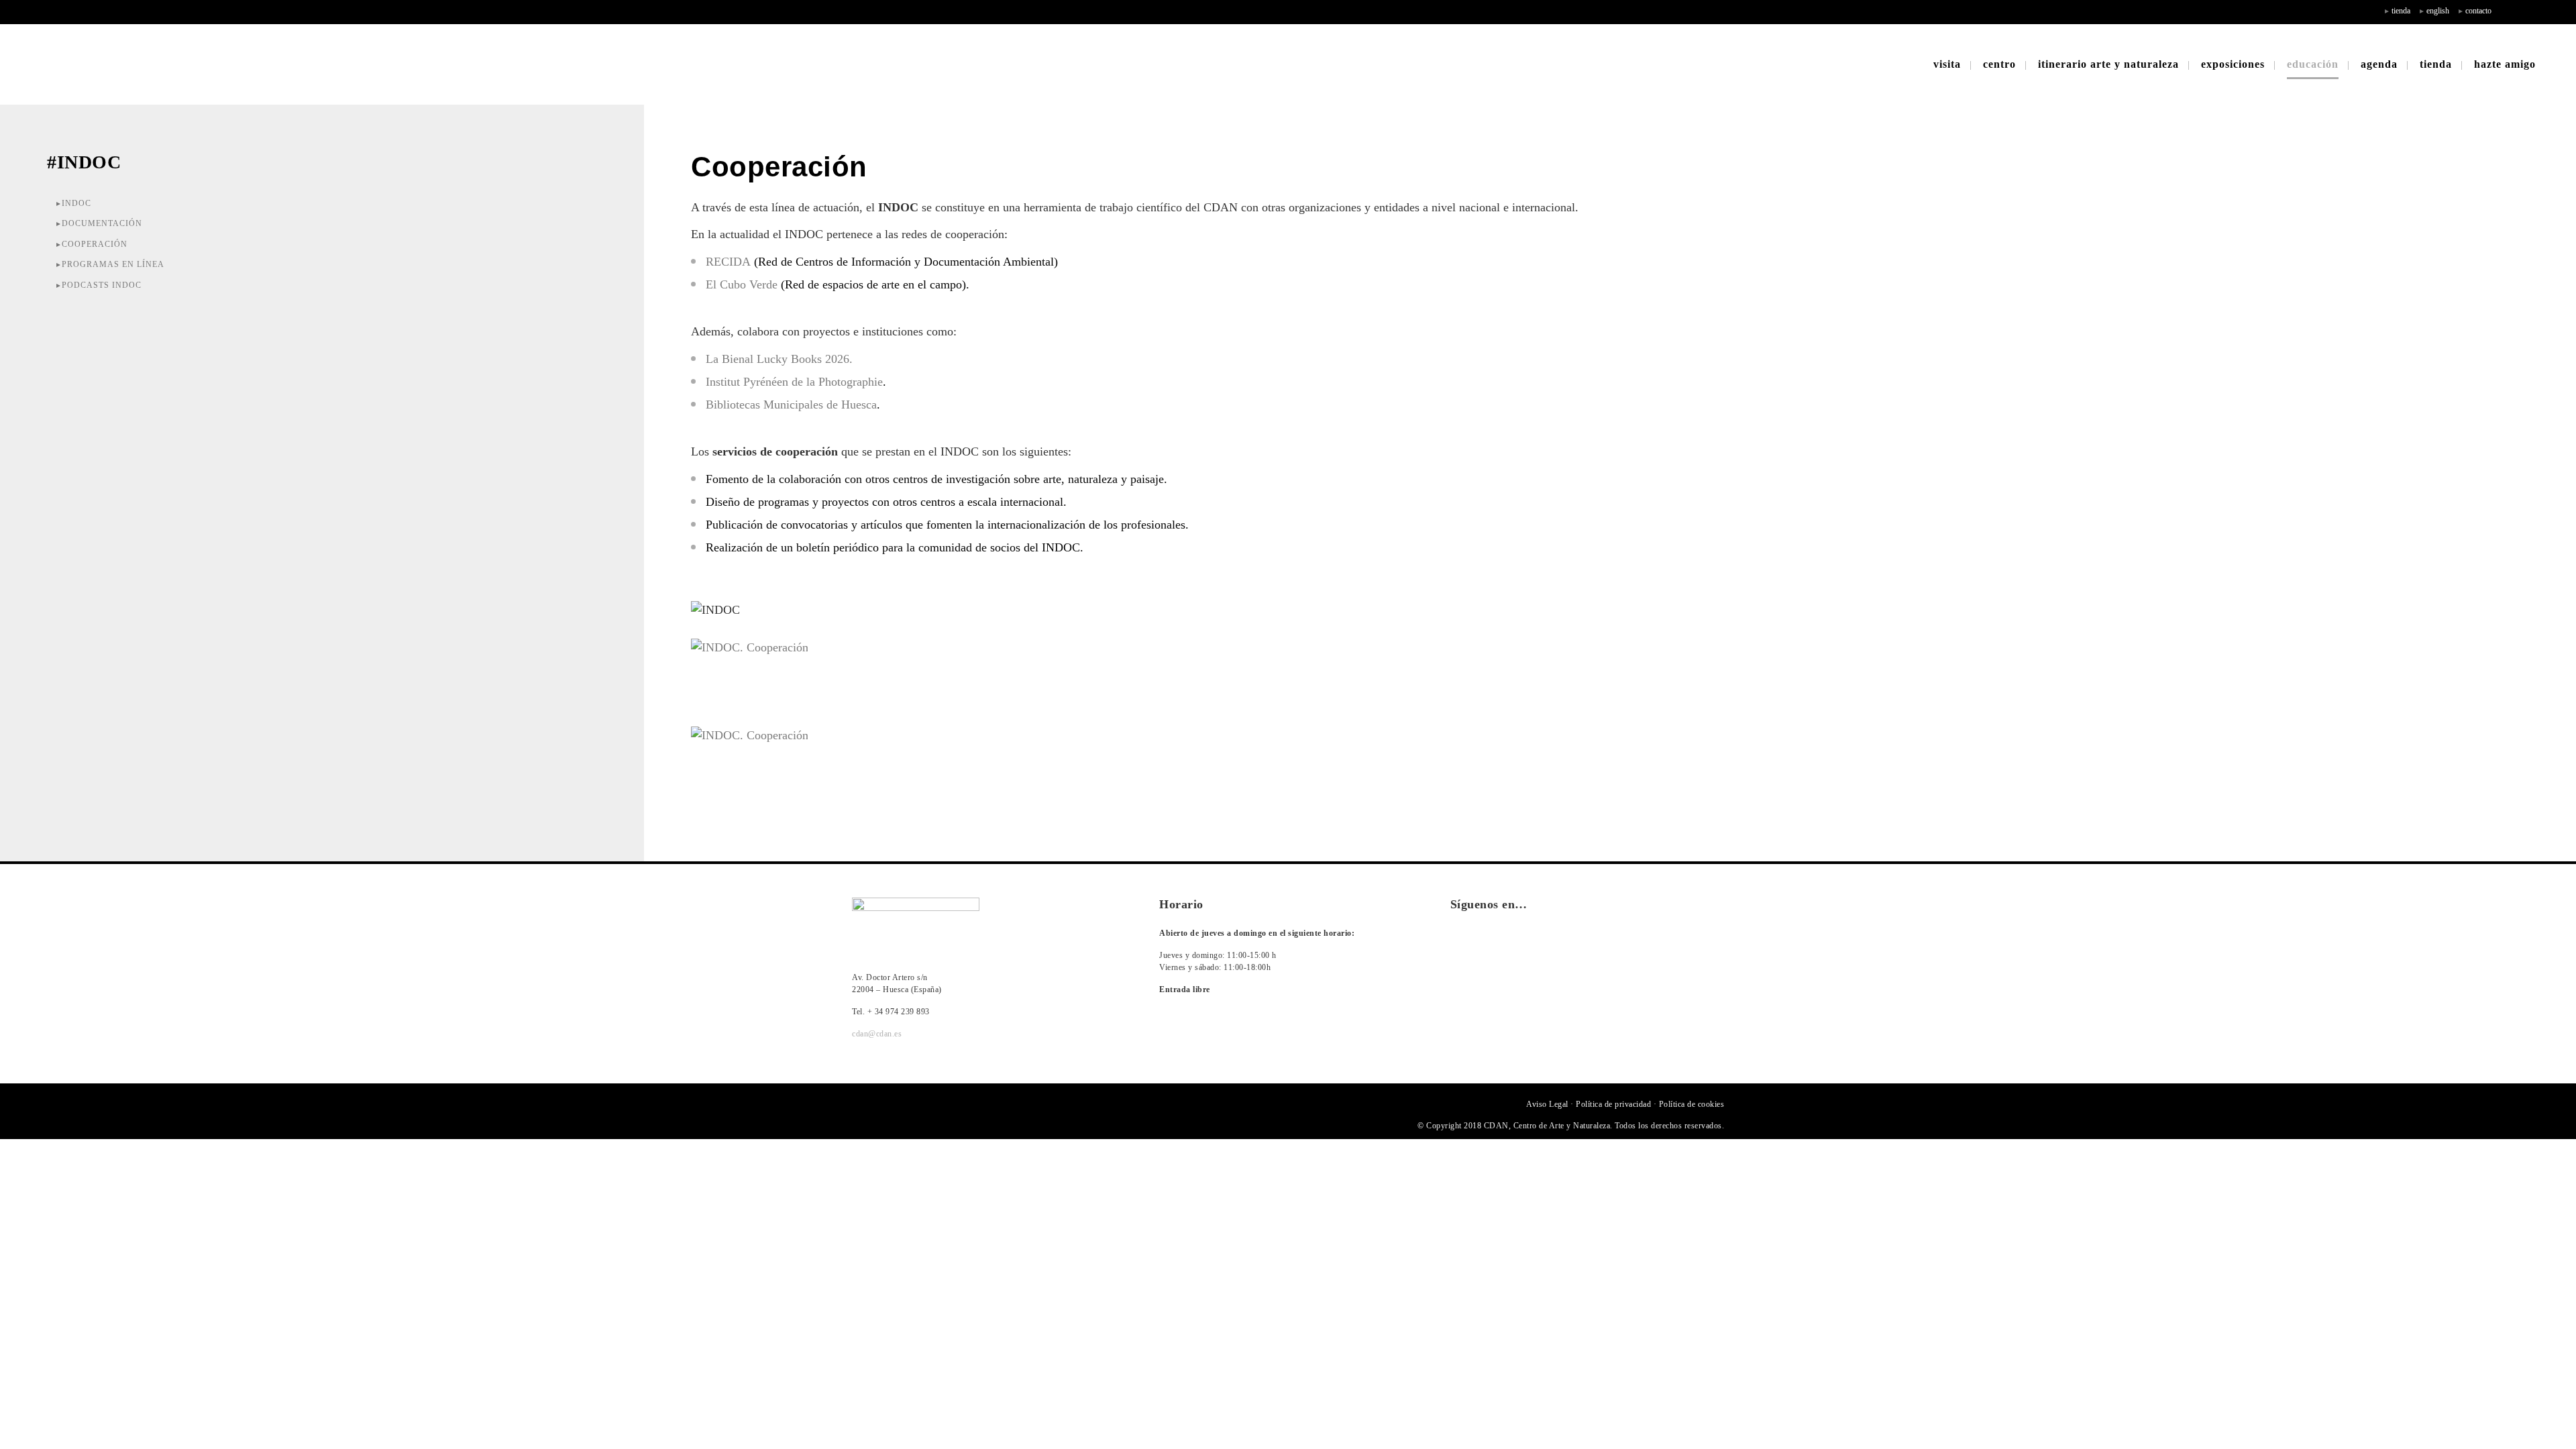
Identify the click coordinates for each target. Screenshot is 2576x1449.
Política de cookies (1692, 1104)
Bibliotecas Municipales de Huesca (791, 405)
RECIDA (728, 262)
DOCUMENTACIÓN (102, 223)
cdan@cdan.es (877, 1034)
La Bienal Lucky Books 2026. (779, 359)
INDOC (76, 203)
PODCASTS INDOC (102, 285)
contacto (2478, 11)
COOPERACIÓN (95, 244)
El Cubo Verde (742, 284)
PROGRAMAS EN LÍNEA (113, 264)
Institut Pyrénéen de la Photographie (794, 382)
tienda (2401, 11)
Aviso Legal (1547, 1104)
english (2438, 11)
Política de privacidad (1613, 1104)
